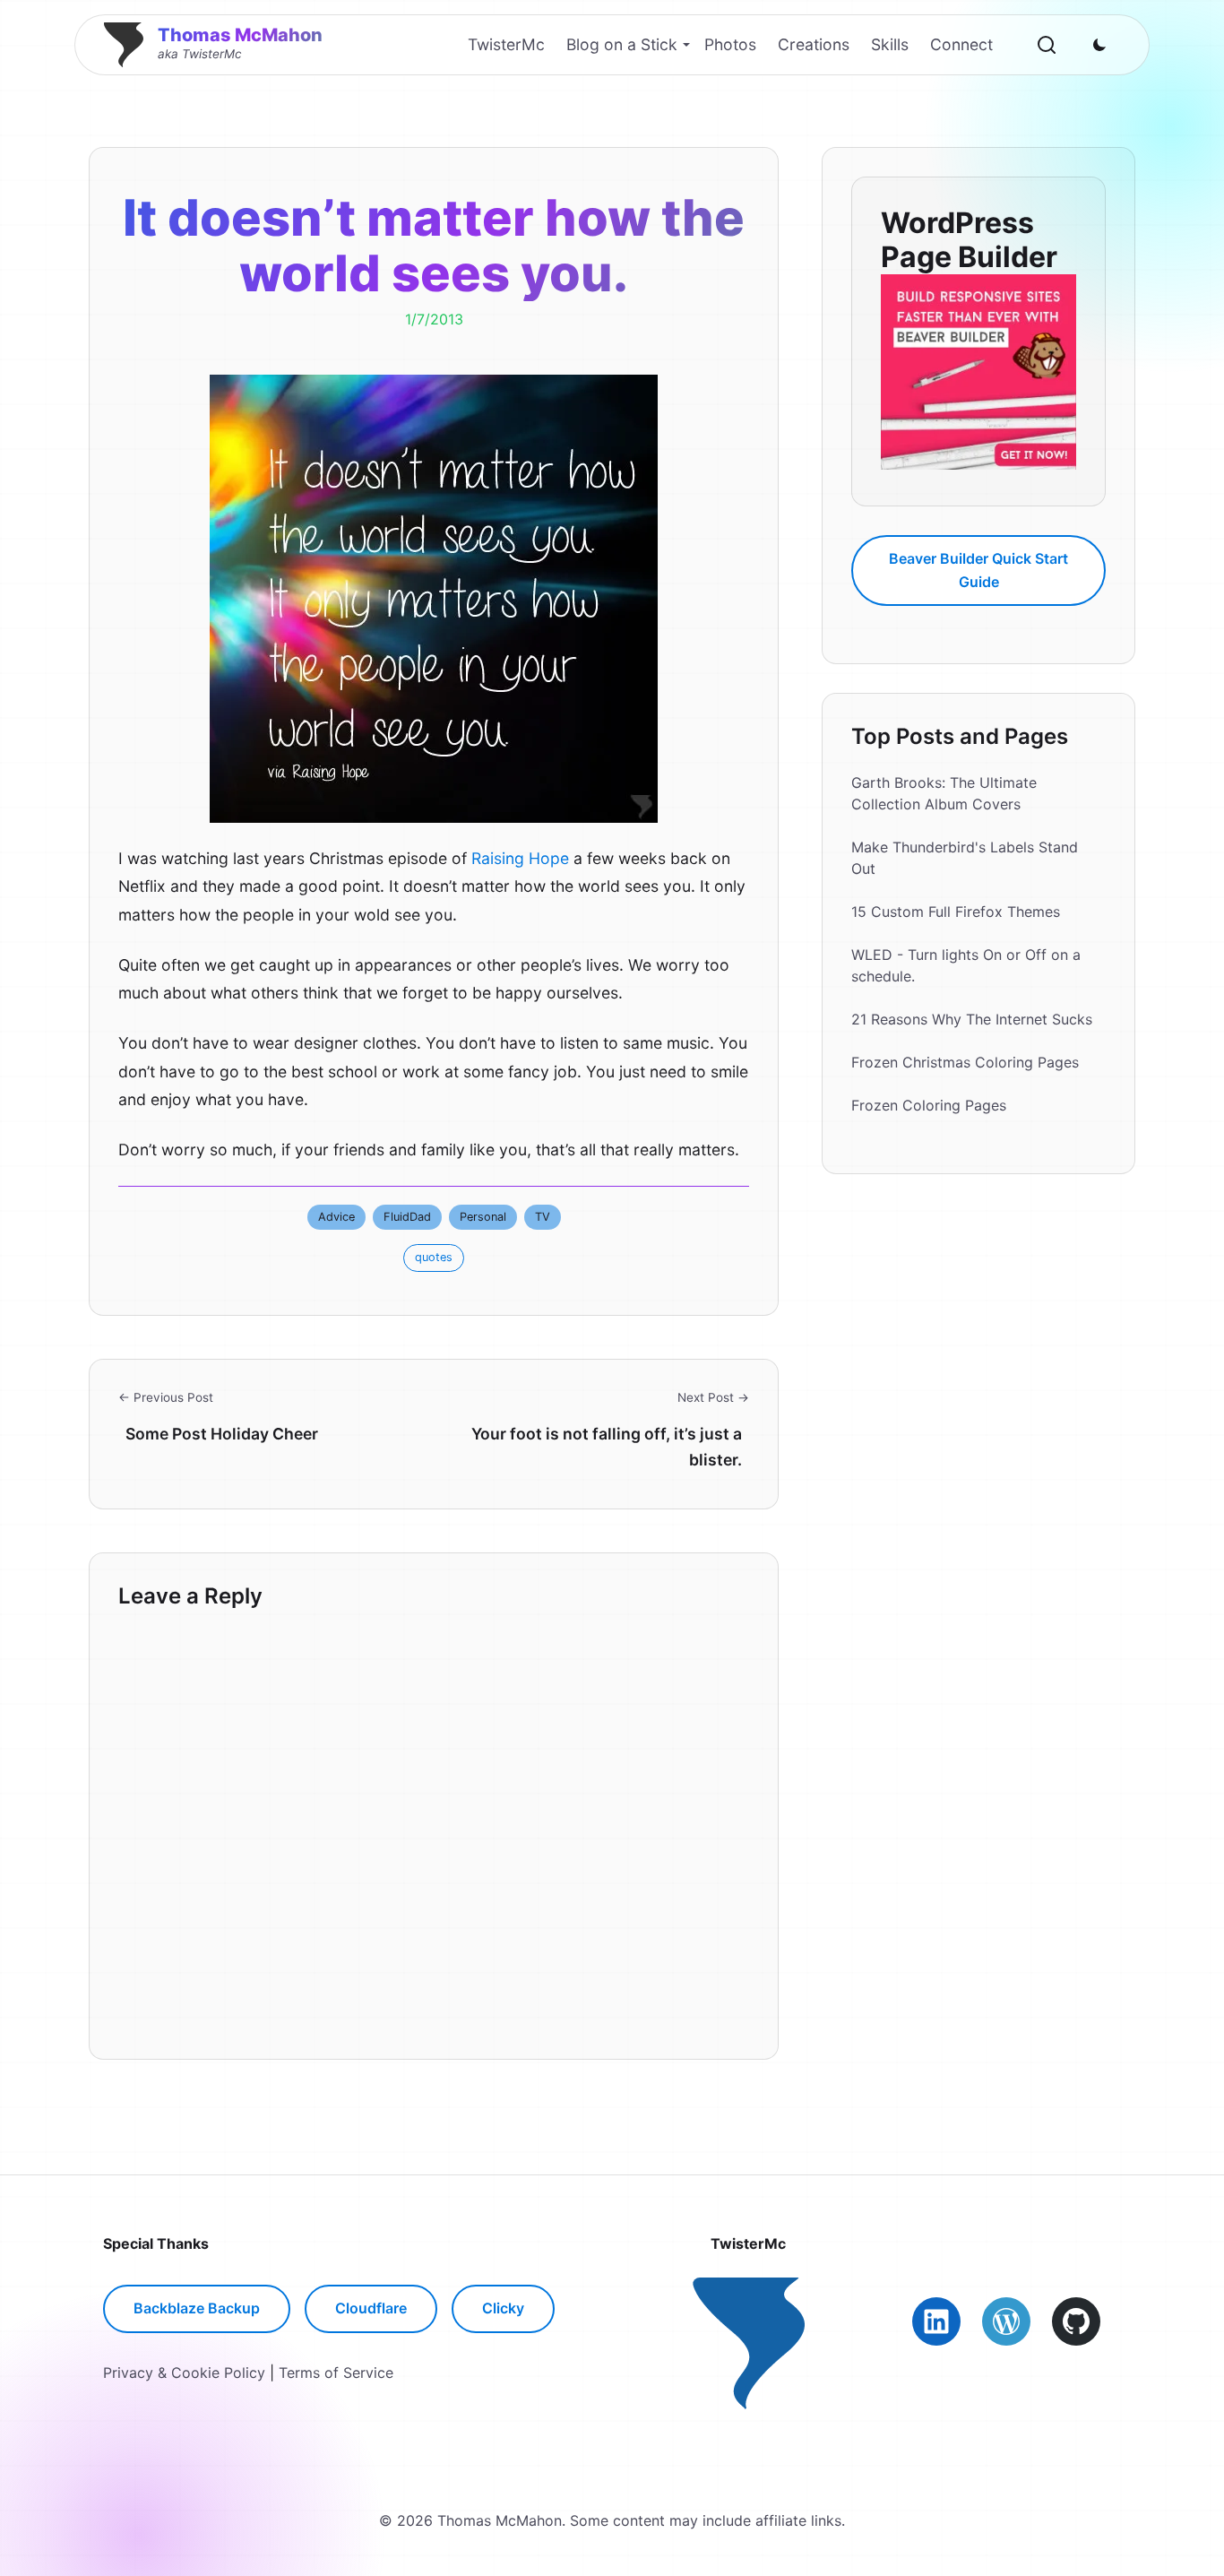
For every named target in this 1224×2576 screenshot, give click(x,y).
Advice (336, 1217)
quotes (434, 1257)
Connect (961, 44)
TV (543, 1217)
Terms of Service (336, 2373)
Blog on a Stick (622, 44)
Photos (730, 44)
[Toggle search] (1047, 45)
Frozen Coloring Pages (929, 1106)
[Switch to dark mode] (1099, 45)
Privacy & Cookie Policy (184, 2373)
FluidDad (407, 1217)
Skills (890, 44)
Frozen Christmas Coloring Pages (965, 1063)
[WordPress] (1006, 2321)
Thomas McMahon (240, 35)
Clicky (503, 2308)
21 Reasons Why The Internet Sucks (972, 1020)
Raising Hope (520, 858)
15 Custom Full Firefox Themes (956, 912)
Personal (483, 1217)
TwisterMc (506, 44)
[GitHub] (1076, 2321)
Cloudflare (371, 2308)
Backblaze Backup (197, 2308)
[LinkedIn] (936, 2321)
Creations (814, 44)
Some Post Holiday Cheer (222, 1434)
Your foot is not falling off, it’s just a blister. (607, 1446)
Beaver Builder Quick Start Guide (978, 570)
